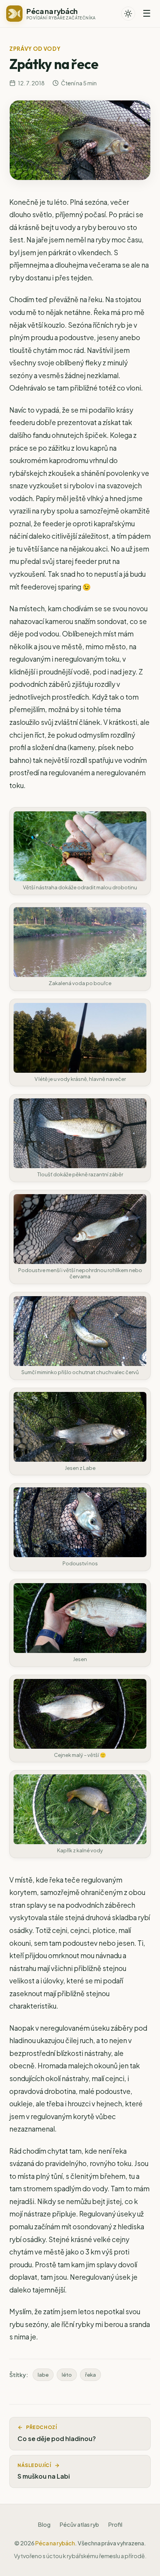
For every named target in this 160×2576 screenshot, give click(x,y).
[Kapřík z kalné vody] (80, 1809)
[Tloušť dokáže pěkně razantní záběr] (80, 1133)
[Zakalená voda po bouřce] (80, 942)
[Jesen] (80, 1618)
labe (43, 2375)
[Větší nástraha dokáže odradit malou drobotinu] (80, 846)
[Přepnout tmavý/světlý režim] (128, 14)
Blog (44, 2524)
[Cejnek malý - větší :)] (80, 1714)
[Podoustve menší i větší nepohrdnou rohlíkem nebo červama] (80, 1229)
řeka (90, 2375)
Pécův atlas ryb (79, 2524)
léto (67, 2375)
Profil (115, 2524)
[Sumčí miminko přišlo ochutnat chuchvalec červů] (80, 1331)
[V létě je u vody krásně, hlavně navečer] (80, 1038)
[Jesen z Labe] (80, 1427)
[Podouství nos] (80, 1522)
